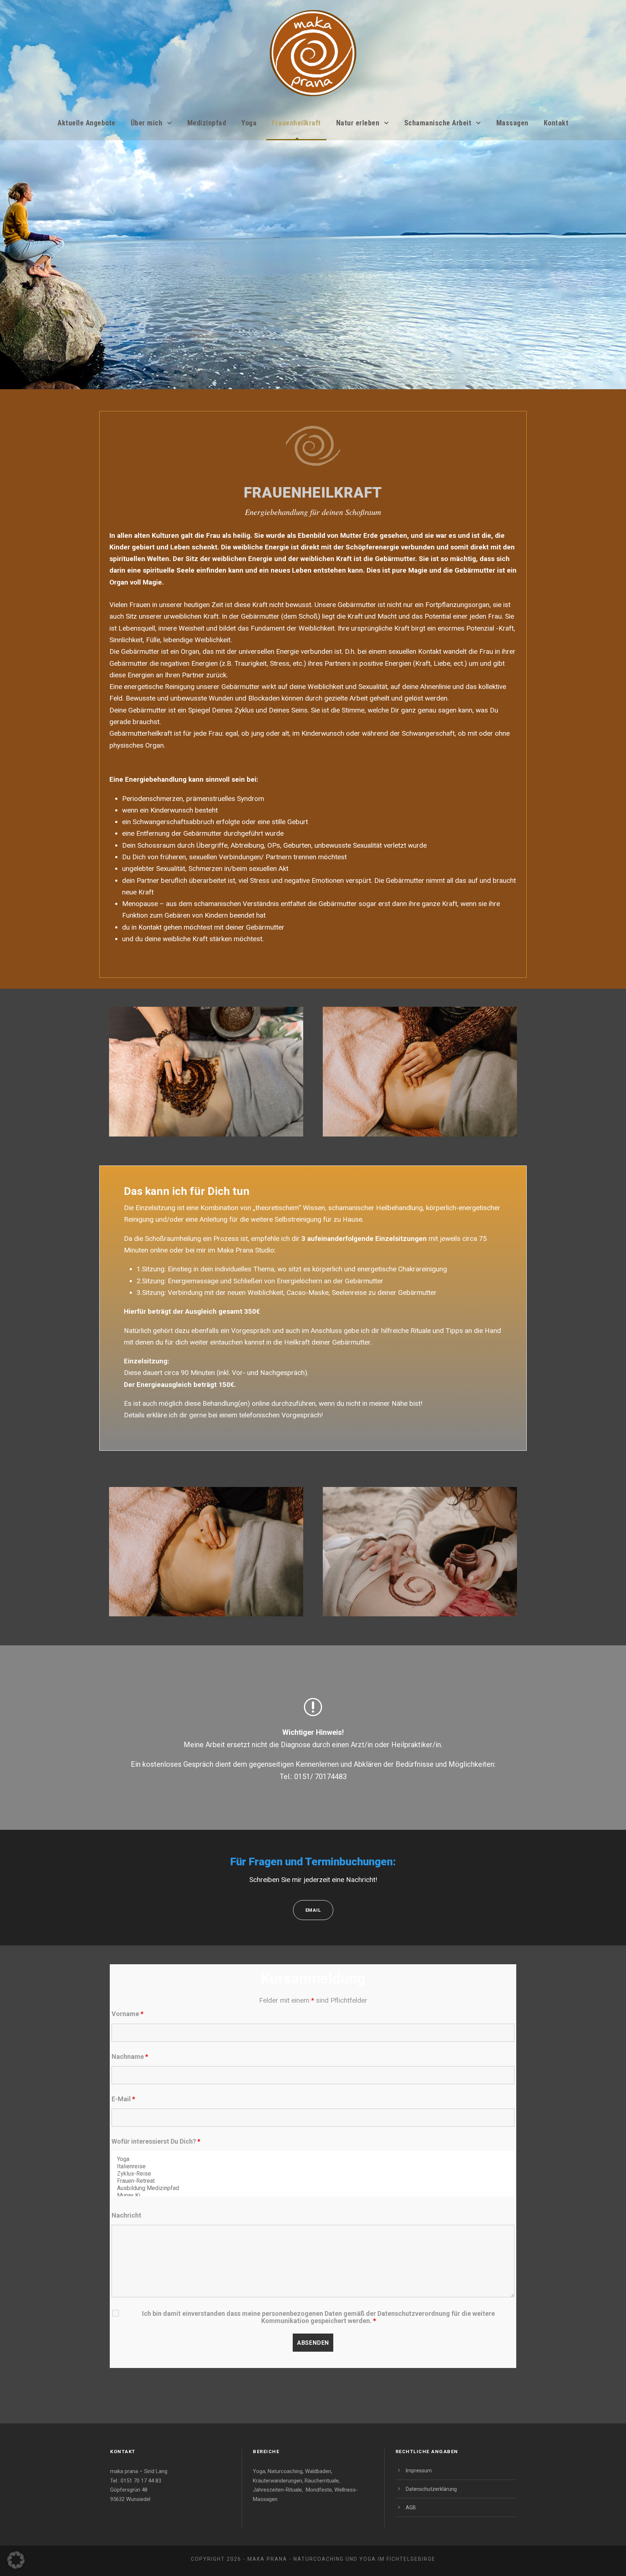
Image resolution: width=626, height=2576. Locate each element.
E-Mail (123, 2099)
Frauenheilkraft (296, 123)
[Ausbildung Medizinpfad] (313, 2188)
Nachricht (126, 2215)
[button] (16, 2560)
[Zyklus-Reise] (313, 2174)
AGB (411, 2508)
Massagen (512, 123)
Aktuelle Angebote (87, 123)
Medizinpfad (207, 123)
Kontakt (556, 123)
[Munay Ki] (313, 2195)
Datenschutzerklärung (431, 2489)
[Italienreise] (313, 2166)
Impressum (419, 2471)
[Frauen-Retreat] (313, 2181)
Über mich (147, 123)
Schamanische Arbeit (438, 123)
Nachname (130, 2056)
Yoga (249, 123)
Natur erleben (358, 123)
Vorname (128, 2014)
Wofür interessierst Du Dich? (156, 2141)
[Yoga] (313, 2159)
